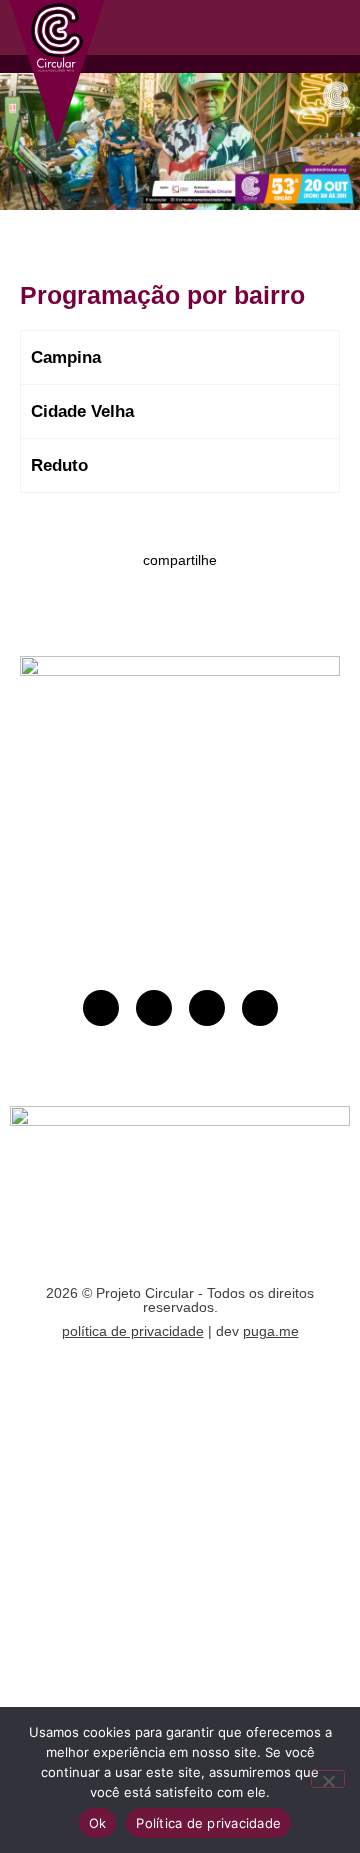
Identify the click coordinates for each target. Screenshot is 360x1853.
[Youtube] (101, 1008)
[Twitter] (260, 1008)
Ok (98, 1823)
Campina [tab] (66, 357)
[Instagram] (154, 1008)
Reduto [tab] (59, 465)
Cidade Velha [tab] (82, 411)
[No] (328, 1779)
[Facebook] (207, 1008)
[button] (282, 27)
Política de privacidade (208, 1823)
